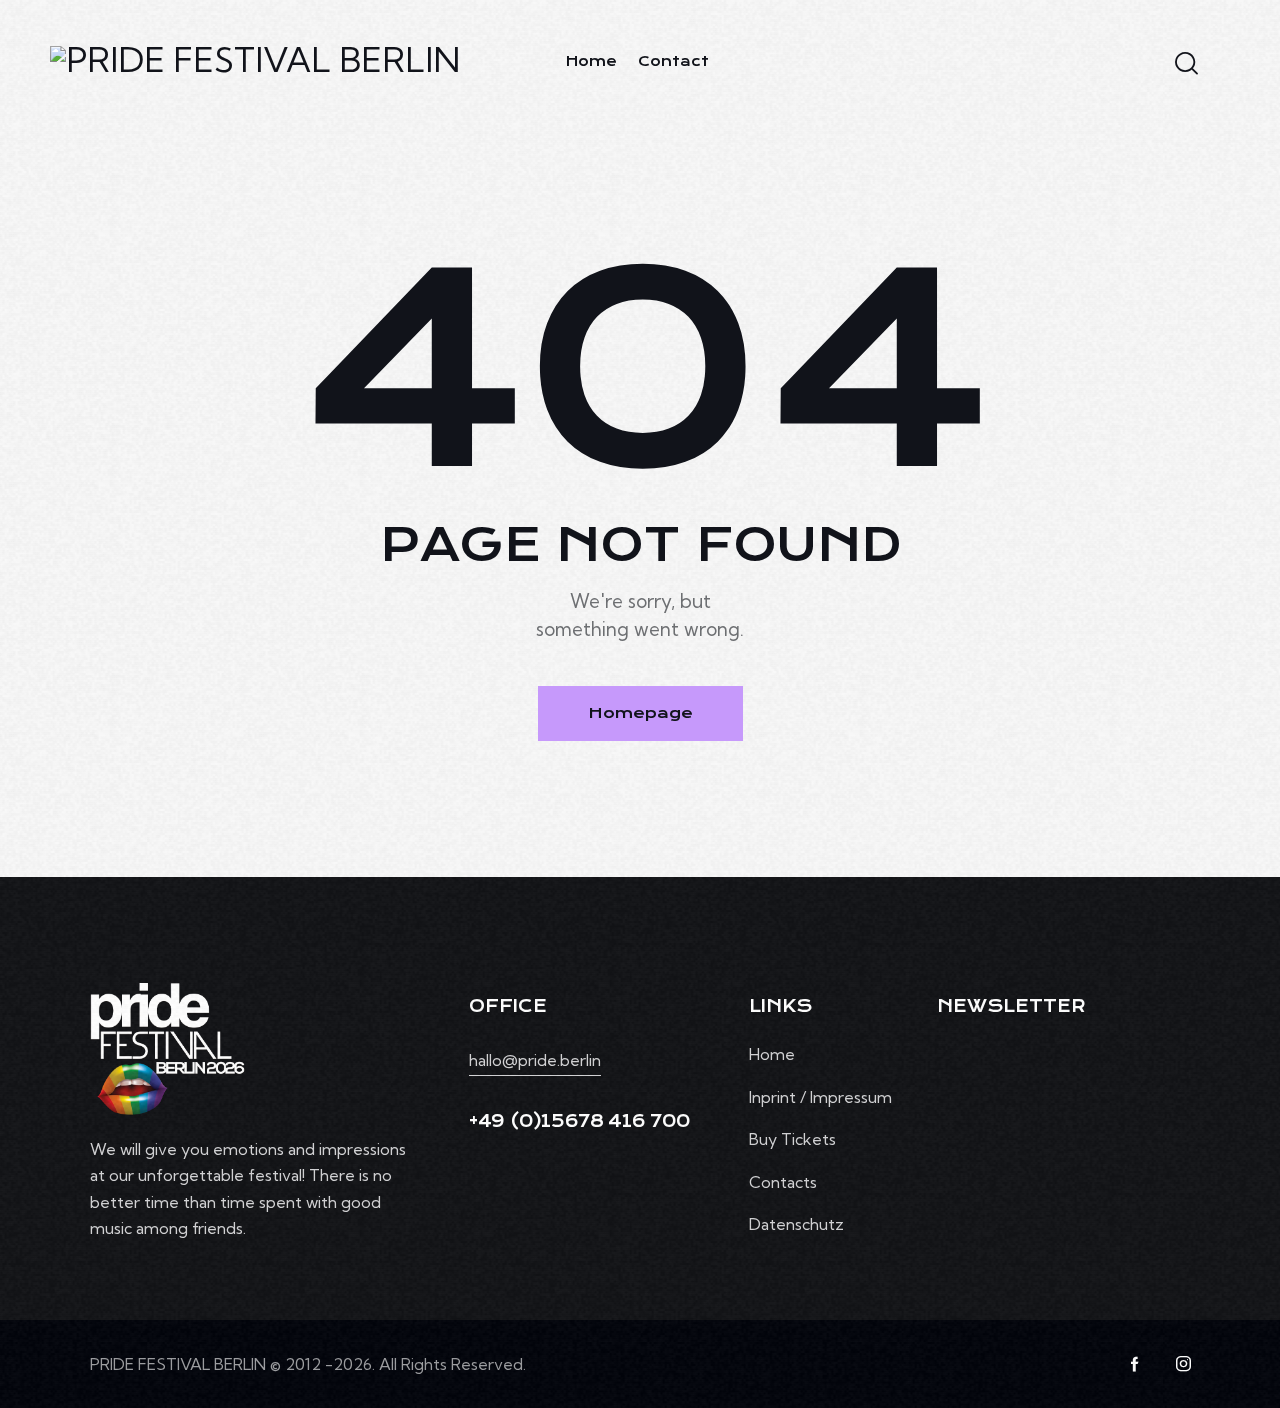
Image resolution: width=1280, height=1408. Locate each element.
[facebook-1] (1135, 1364)
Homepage (640, 713)
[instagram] (1183, 1364)
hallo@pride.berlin (535, 1060)
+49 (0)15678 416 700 (579, 1121)
